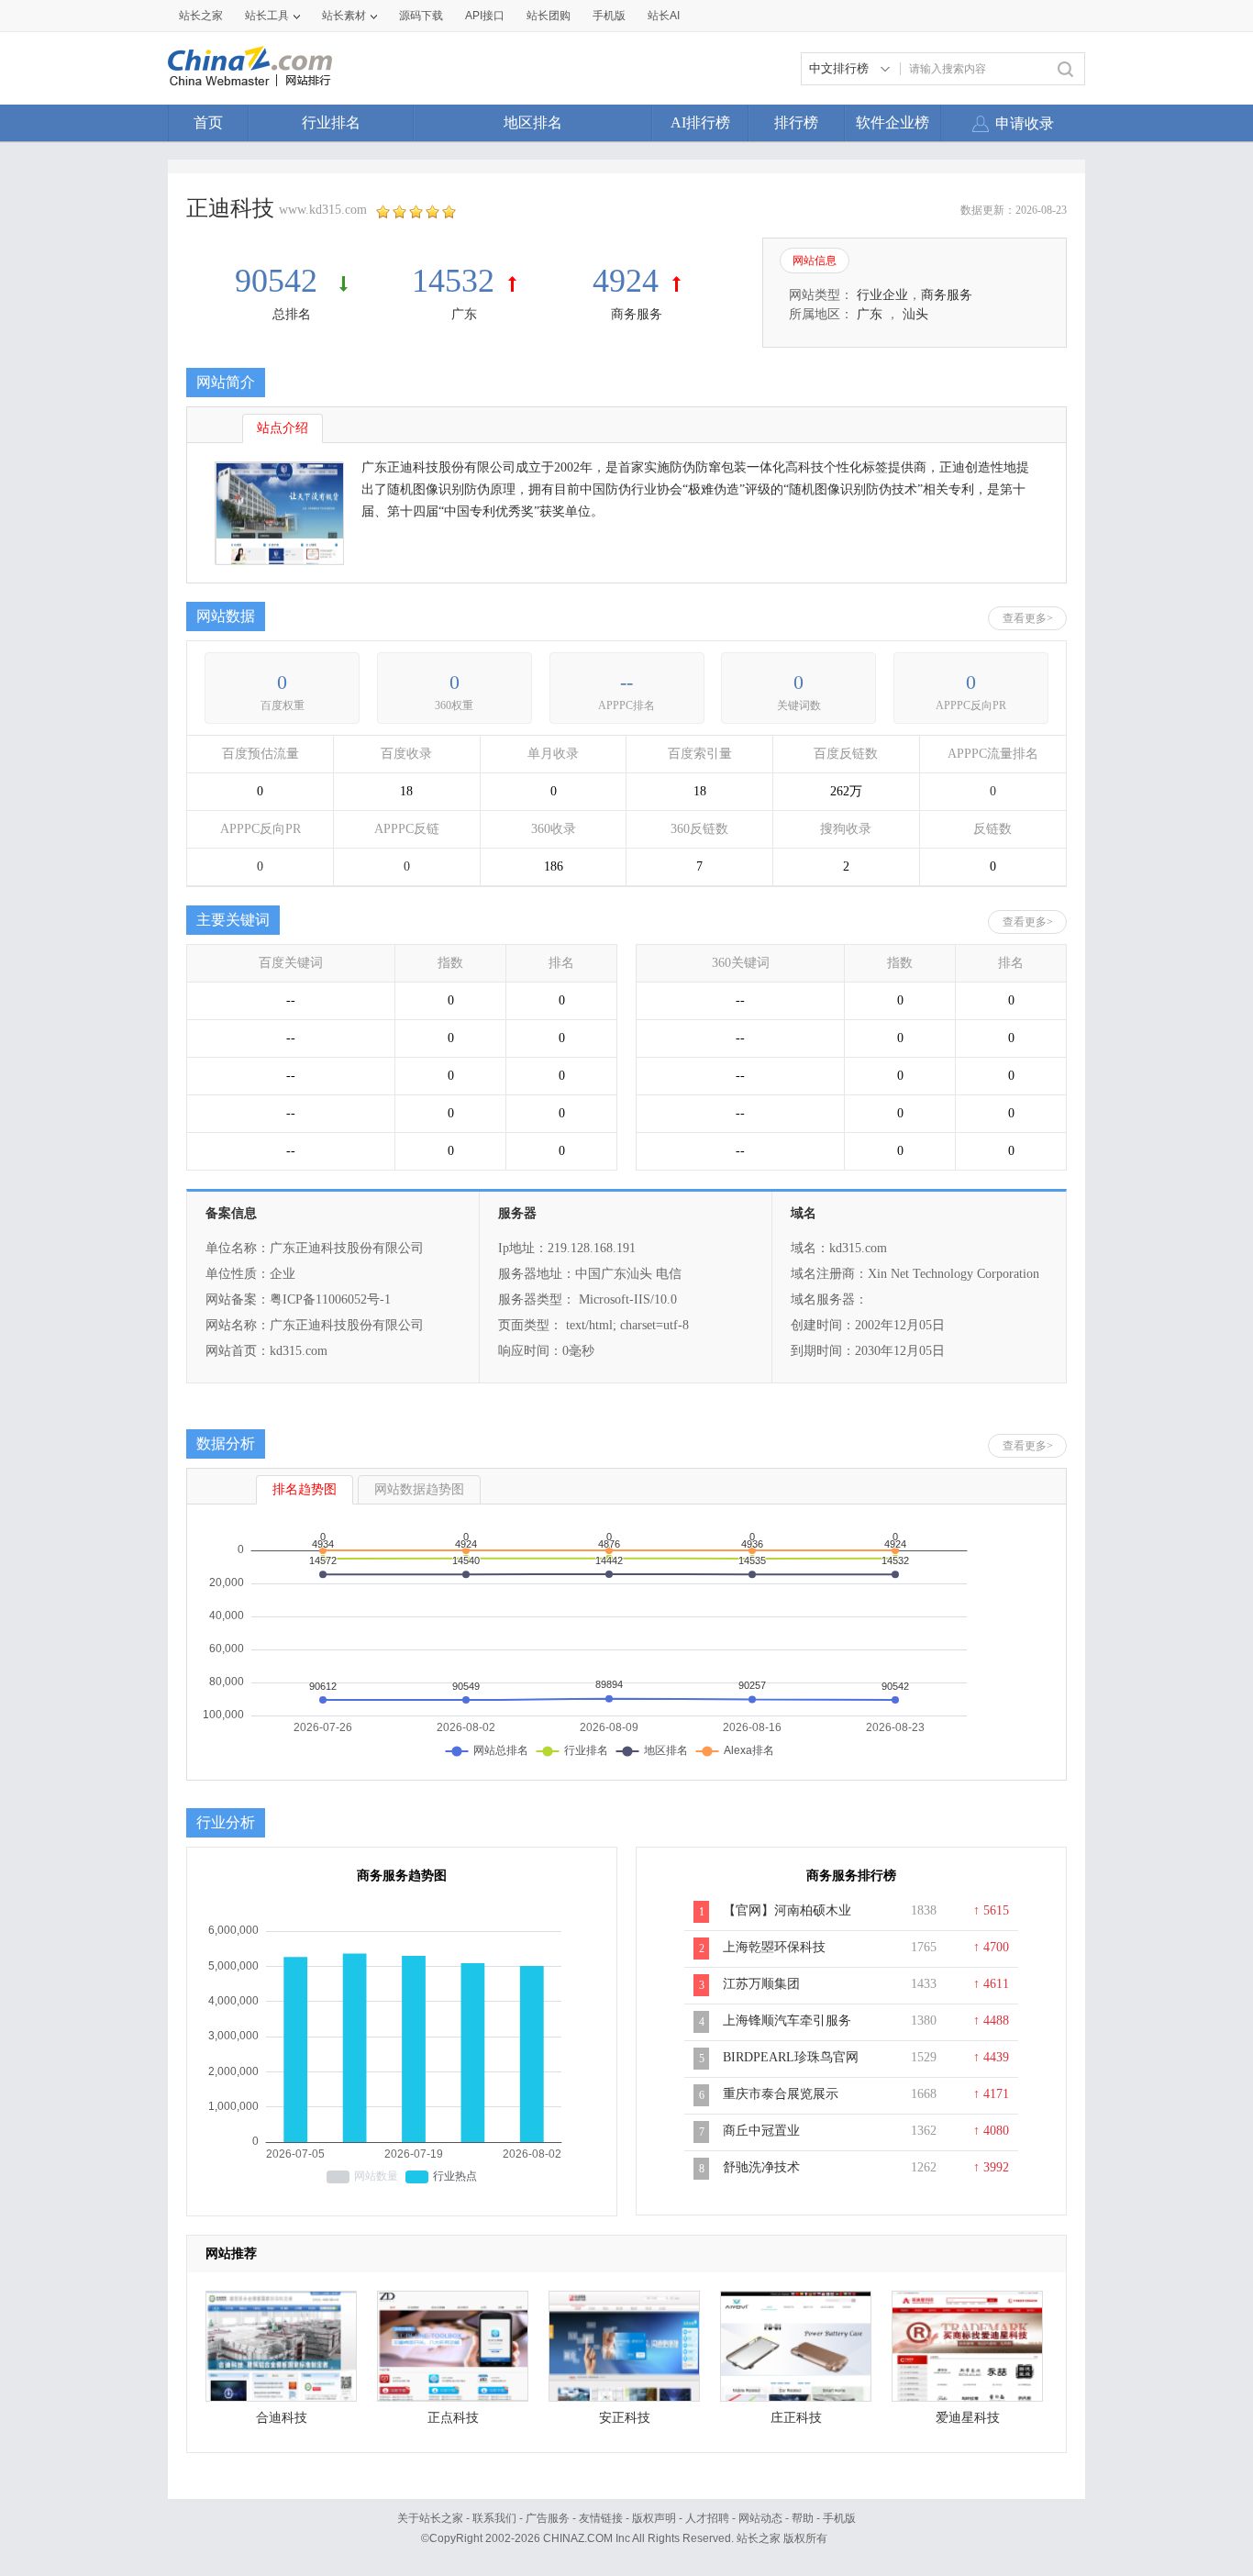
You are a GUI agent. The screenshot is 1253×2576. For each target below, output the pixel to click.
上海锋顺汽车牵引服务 (787, 2021)
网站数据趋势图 (419, 1489)
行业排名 (331, 122)
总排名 (292, 314)
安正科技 (625, 2418)
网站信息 (815, 261)
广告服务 (548, 2518)
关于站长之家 (430, 2518)
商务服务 (637, 314)
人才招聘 (707, 2518)
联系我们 (494, 2518)
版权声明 (654, 2518)
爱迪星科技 (968, 2418)
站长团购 (549, 16)
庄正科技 (796, 2418)
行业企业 (882, 295)
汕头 (915, 314)
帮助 (803, 2518)
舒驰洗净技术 (761, 2167)
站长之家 (201, 16)
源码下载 (421, 16)
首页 (208, 122)
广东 (464, 314)
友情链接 (601, 2518)
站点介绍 (283, 428)
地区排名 (533, 122)
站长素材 (344, 16)
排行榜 (796, 122)
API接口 (485, 16)
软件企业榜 (893, 122)
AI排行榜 (700, 122)
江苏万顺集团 (761, 1984)
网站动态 (760, 2518)
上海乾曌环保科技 (774, 1947)
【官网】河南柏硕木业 (787, 1910)
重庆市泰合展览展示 (781, 2094)
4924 (626, 281)
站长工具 (267, 16)
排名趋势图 (305, 1489)
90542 (280, 281)
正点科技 (453, 2418)
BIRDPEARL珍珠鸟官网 (791, 2057)
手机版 (839, 2518)
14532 (453, 281)
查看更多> (1028, 618)
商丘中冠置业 (761, 2131)
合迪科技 (282, 2418)
